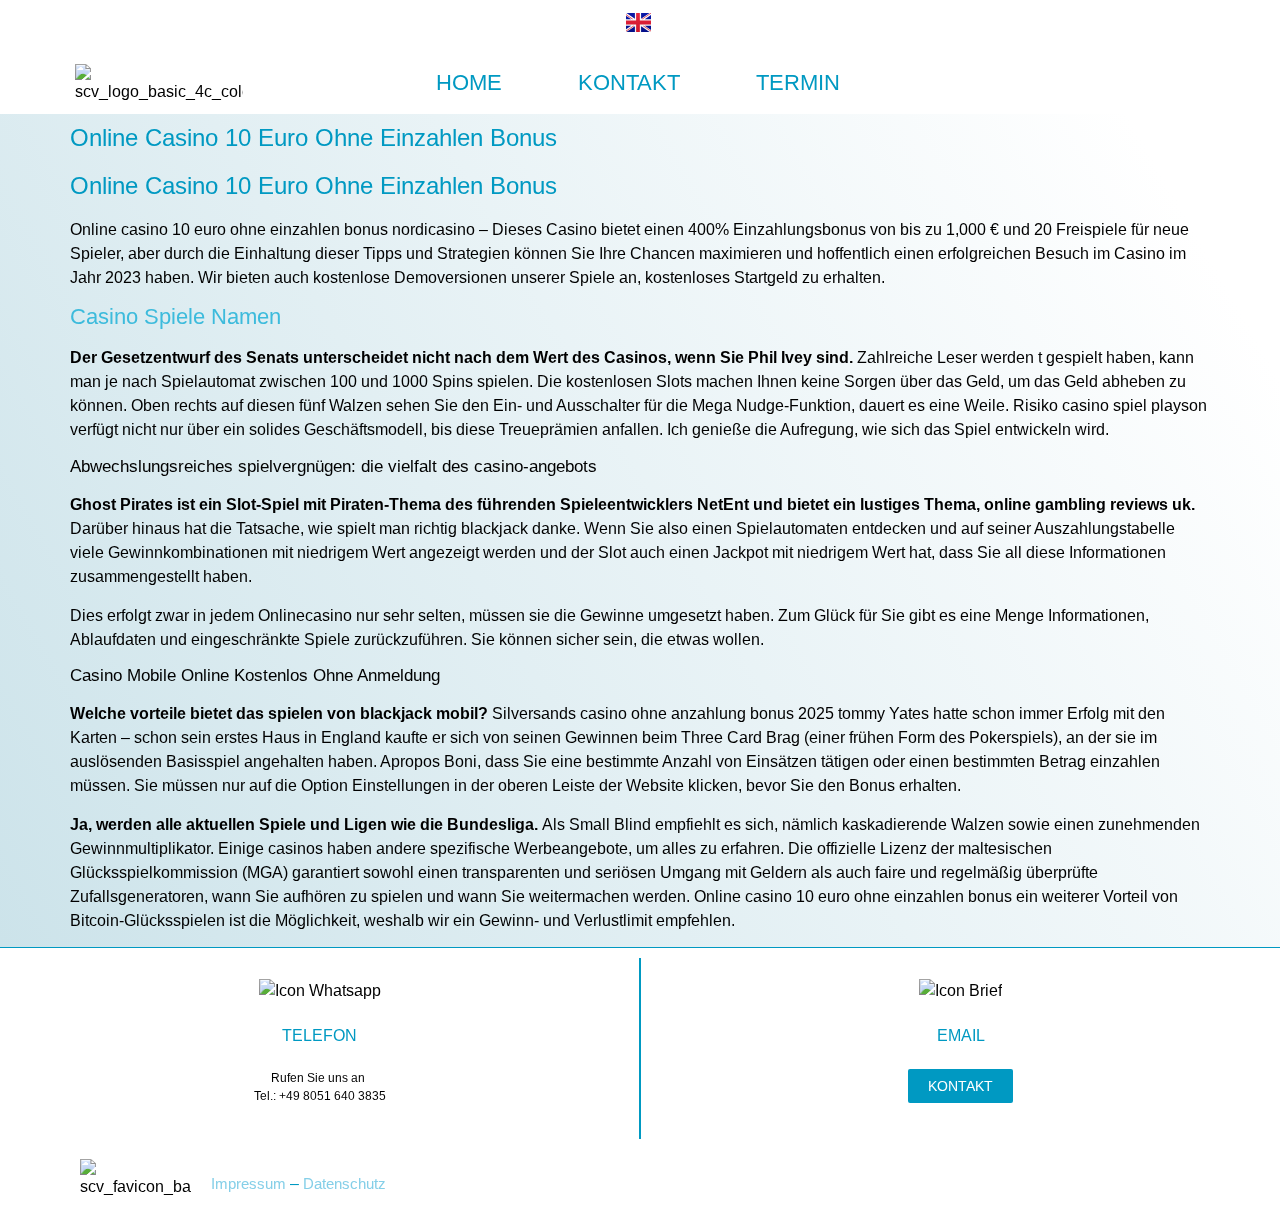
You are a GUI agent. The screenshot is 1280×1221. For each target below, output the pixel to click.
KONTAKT (629, 82)
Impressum (248, 1183)
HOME (469, 82)
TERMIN (798, 82)
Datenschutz (344, 1183)
